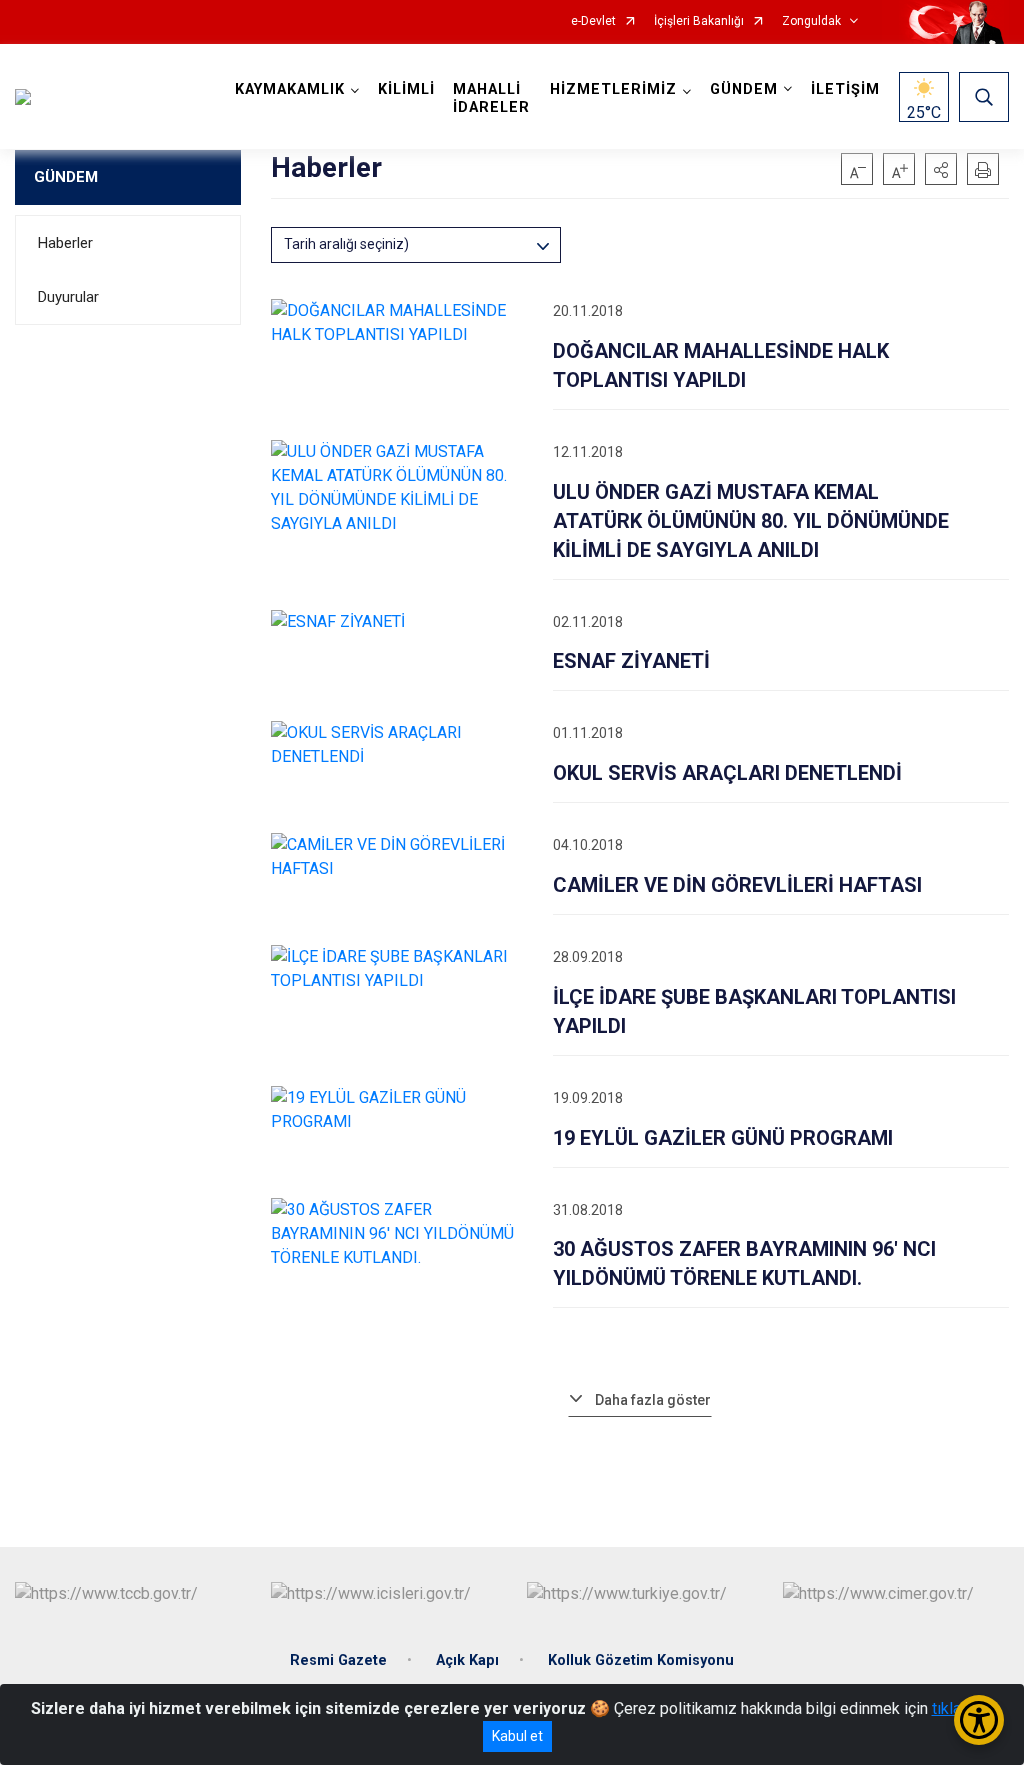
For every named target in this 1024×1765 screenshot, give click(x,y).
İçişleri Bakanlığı (699, 21)
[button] (941, 169)
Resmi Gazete (338, 1660)
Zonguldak (811, 21)
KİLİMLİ (406, 89)
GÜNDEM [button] (744, 89)
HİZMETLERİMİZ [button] (613, 89)
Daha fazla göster (653, 1400)
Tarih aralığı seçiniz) (346, 244)
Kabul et (517, 1736)
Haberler (65, 243)
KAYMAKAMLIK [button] (290, 89)
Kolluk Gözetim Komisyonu (641, 1660)
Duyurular (68, 297)
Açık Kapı (467, 1660)
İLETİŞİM (845, 89)
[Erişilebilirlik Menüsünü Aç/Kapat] (979, 1720)
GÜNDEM (66, 177)
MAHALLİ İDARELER (491, 98)
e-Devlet (593, 21)
